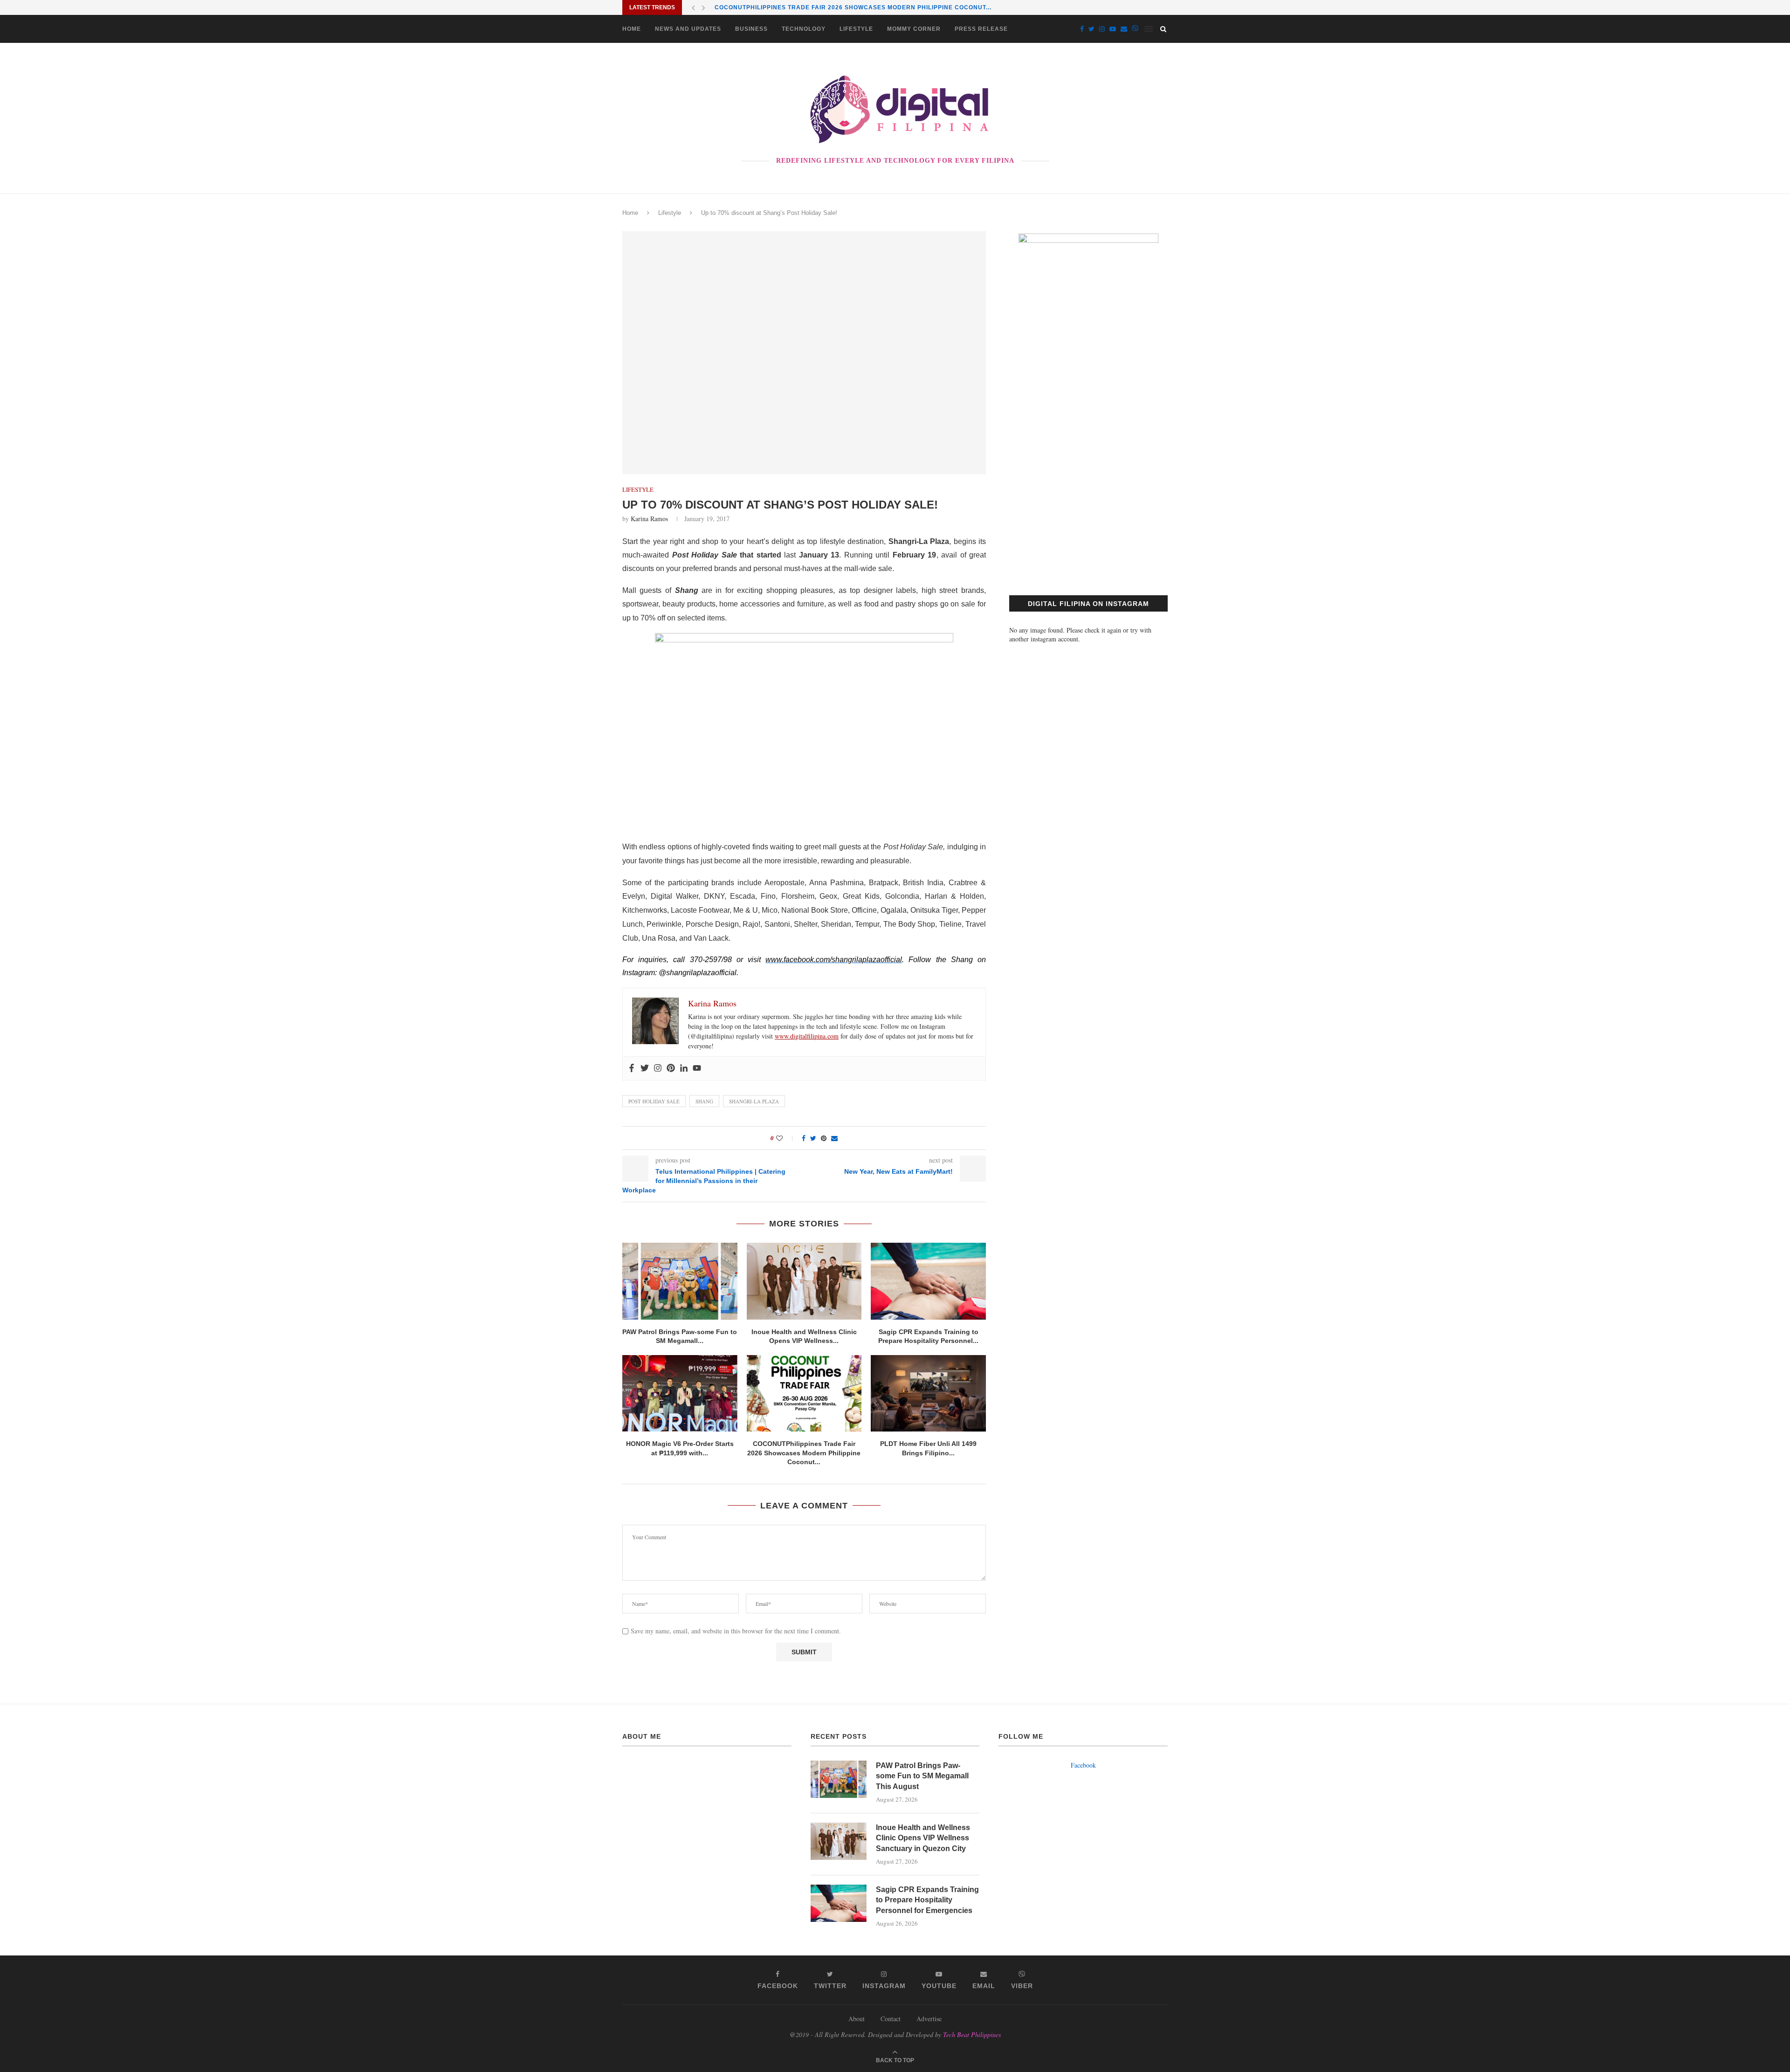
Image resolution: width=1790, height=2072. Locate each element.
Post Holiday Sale (654, 1101)
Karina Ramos (649, 519)
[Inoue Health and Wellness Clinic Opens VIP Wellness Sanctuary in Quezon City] (804, 1281)
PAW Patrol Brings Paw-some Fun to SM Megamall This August (922, 1776)
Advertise (929, 2019)
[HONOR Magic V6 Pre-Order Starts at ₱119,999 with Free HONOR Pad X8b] (680, 1393)
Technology (804, 29)
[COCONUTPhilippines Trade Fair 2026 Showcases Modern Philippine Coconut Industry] (804, 1393)
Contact (891, 2019)
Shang (704, 1101)
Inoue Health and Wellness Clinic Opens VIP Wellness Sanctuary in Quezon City (923, 1838)
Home (632, 29)
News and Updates (688, 29)
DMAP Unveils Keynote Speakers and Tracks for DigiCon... (820, 8)
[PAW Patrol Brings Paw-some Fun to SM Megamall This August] (680, 1281)
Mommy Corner (914, 29)
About (857, 2019)
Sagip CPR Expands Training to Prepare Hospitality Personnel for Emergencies (927, 1900)
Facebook (1083, 1765)
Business (751, 29)
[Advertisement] (1088, 490)
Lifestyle (856, 29)
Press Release (981, 29)
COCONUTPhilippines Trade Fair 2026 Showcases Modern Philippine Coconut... (804, 1453)
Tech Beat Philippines (972, 2034)
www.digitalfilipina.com (807, 1036)
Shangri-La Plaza (754, 1101)
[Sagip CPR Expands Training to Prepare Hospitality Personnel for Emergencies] (928, 1281)
